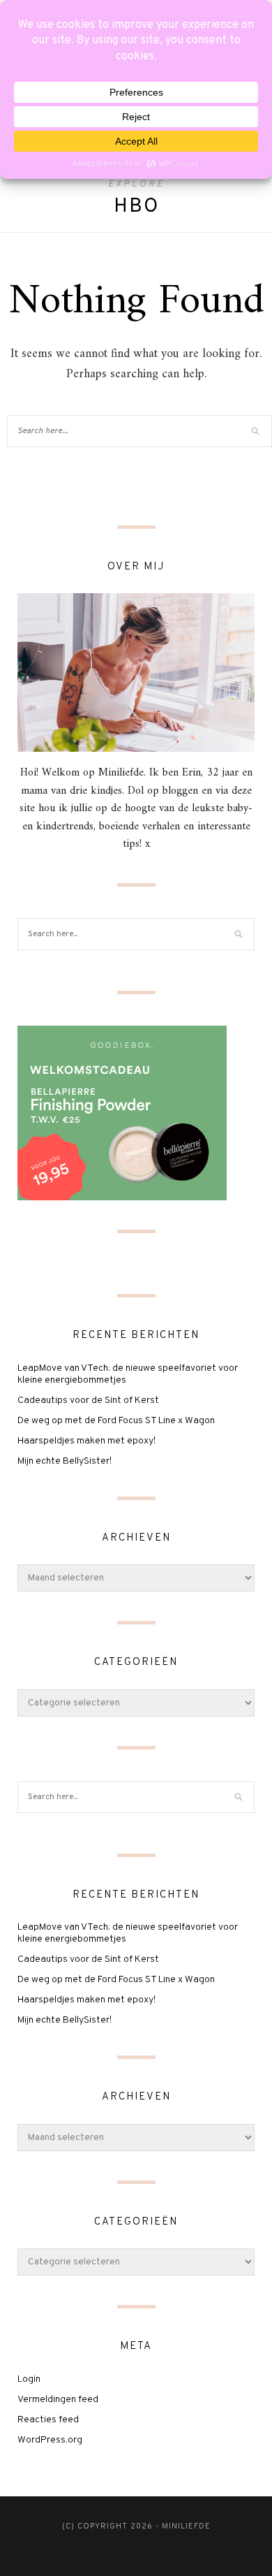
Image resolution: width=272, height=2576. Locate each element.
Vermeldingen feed (58, 2400)
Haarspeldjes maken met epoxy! (86, 1441)
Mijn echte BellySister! (65, 1461)
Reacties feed (48, 2420)
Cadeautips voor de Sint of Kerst (88, 1400)
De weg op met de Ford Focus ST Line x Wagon (116, 1421)
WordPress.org (50, 2440)
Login (29, 2379)
